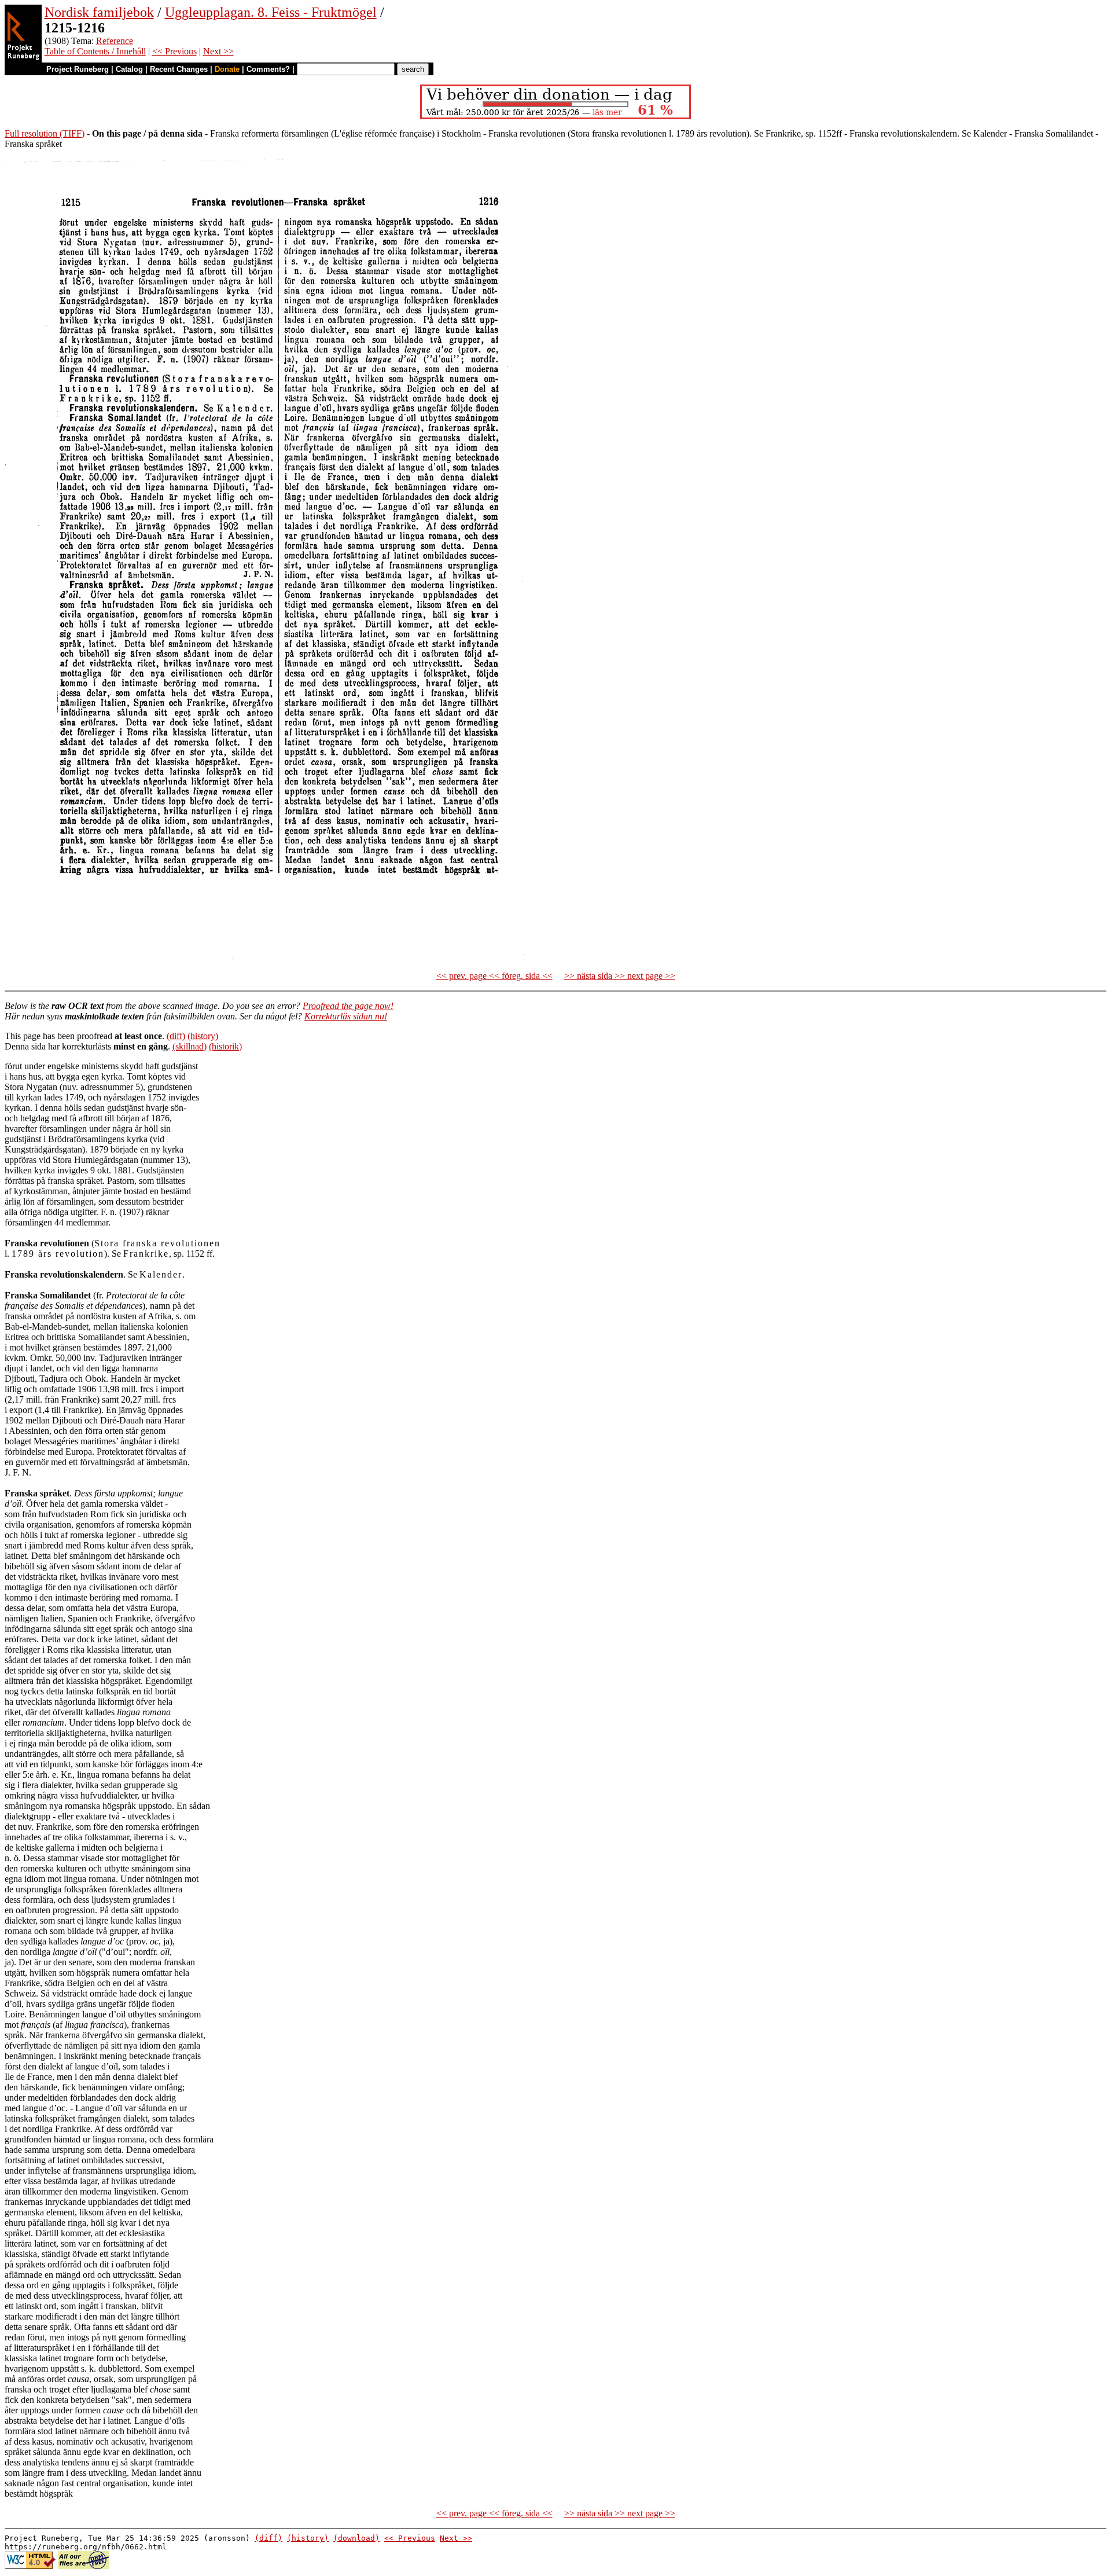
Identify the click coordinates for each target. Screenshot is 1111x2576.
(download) (356, 2538)
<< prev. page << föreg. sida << (494, 976)
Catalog (129, 69)
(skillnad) (190, 1046)
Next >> (218, 51)
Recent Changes (179, 69)
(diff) (176, 1036)
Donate (227, 69)
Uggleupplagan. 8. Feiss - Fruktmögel (271, 12)
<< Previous (174, 51)
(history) (203, 1036)
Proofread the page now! (348, 1006)
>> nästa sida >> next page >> (620, 976)
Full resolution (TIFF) (45, 133)
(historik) (225, 1046)
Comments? (268, 69)
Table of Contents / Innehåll (95, 51)
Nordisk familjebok (99, 12)
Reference (115, 41)
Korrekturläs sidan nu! (346, 1016)
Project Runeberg (78, 69)
